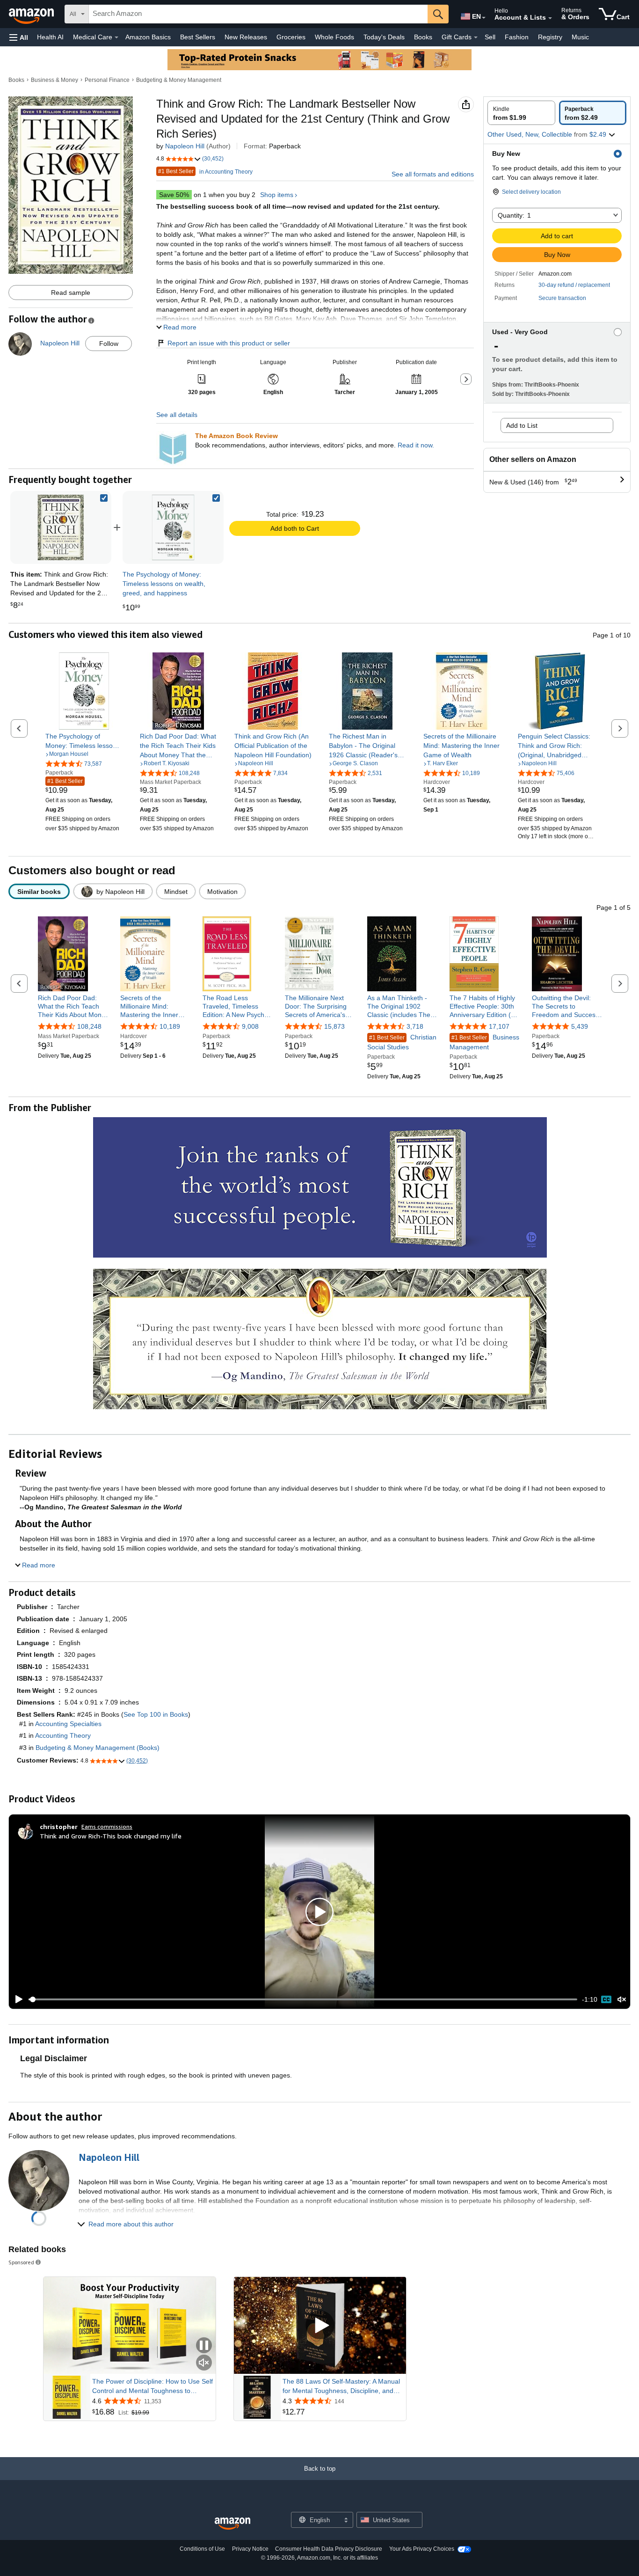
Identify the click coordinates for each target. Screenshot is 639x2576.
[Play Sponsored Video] (320, 2326)
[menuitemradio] (606, 1999)
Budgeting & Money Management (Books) (98, 1748)
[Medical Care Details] (116, 37)
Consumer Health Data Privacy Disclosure (329, 2549)
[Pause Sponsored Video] (204, 2346)
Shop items (277, 195)
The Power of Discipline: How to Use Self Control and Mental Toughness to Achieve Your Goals (152, 2386)
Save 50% (174, 195)
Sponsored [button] (21, 2262)
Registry (550, 37)
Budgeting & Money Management (179, 80)
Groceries (291, 37)
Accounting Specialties (68, 1724)
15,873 (334, 1026)
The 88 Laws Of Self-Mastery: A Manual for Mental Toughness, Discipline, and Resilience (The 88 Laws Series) (341, 2386)
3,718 (415, 1026)
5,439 (580, 1026)
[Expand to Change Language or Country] (484, 18)
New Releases (246, 37)
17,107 (499, 1026)
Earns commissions (107, 1826)
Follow (109, 344)
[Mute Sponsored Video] (204, 2363)
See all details (177, 415)
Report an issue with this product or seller (229, 343)
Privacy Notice (250, 2549)
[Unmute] (622, 2000)
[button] (19, 37)
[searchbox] (258, 14)
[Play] (16, 1999)
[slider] (303, 1999)
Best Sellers (198, 37)
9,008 (250, 1026)
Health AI (50, 37)
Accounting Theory (63, 1735)
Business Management (484, 1042)
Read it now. (416, 445)
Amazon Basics (148, 37)
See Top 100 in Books (156, 1714)
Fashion (517, 37)
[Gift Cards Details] (476, 37)
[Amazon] (32, 14)
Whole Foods (334, 37)
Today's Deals (384, 37)
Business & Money (54, 80)
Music (580, 37)
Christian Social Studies (402, 1042)
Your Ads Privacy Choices (422, 2549)
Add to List (522, 425)
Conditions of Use (202, 2549)
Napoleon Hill (185, 146)
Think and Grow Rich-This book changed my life (111, 1836)
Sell (490, 37)
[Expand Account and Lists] (550, 18)
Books (423, 37)
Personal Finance (107, 80)
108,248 (89, 1026)
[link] (173, 527)
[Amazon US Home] (232, 2524)
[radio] (521, 113)
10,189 (170, 1026)
